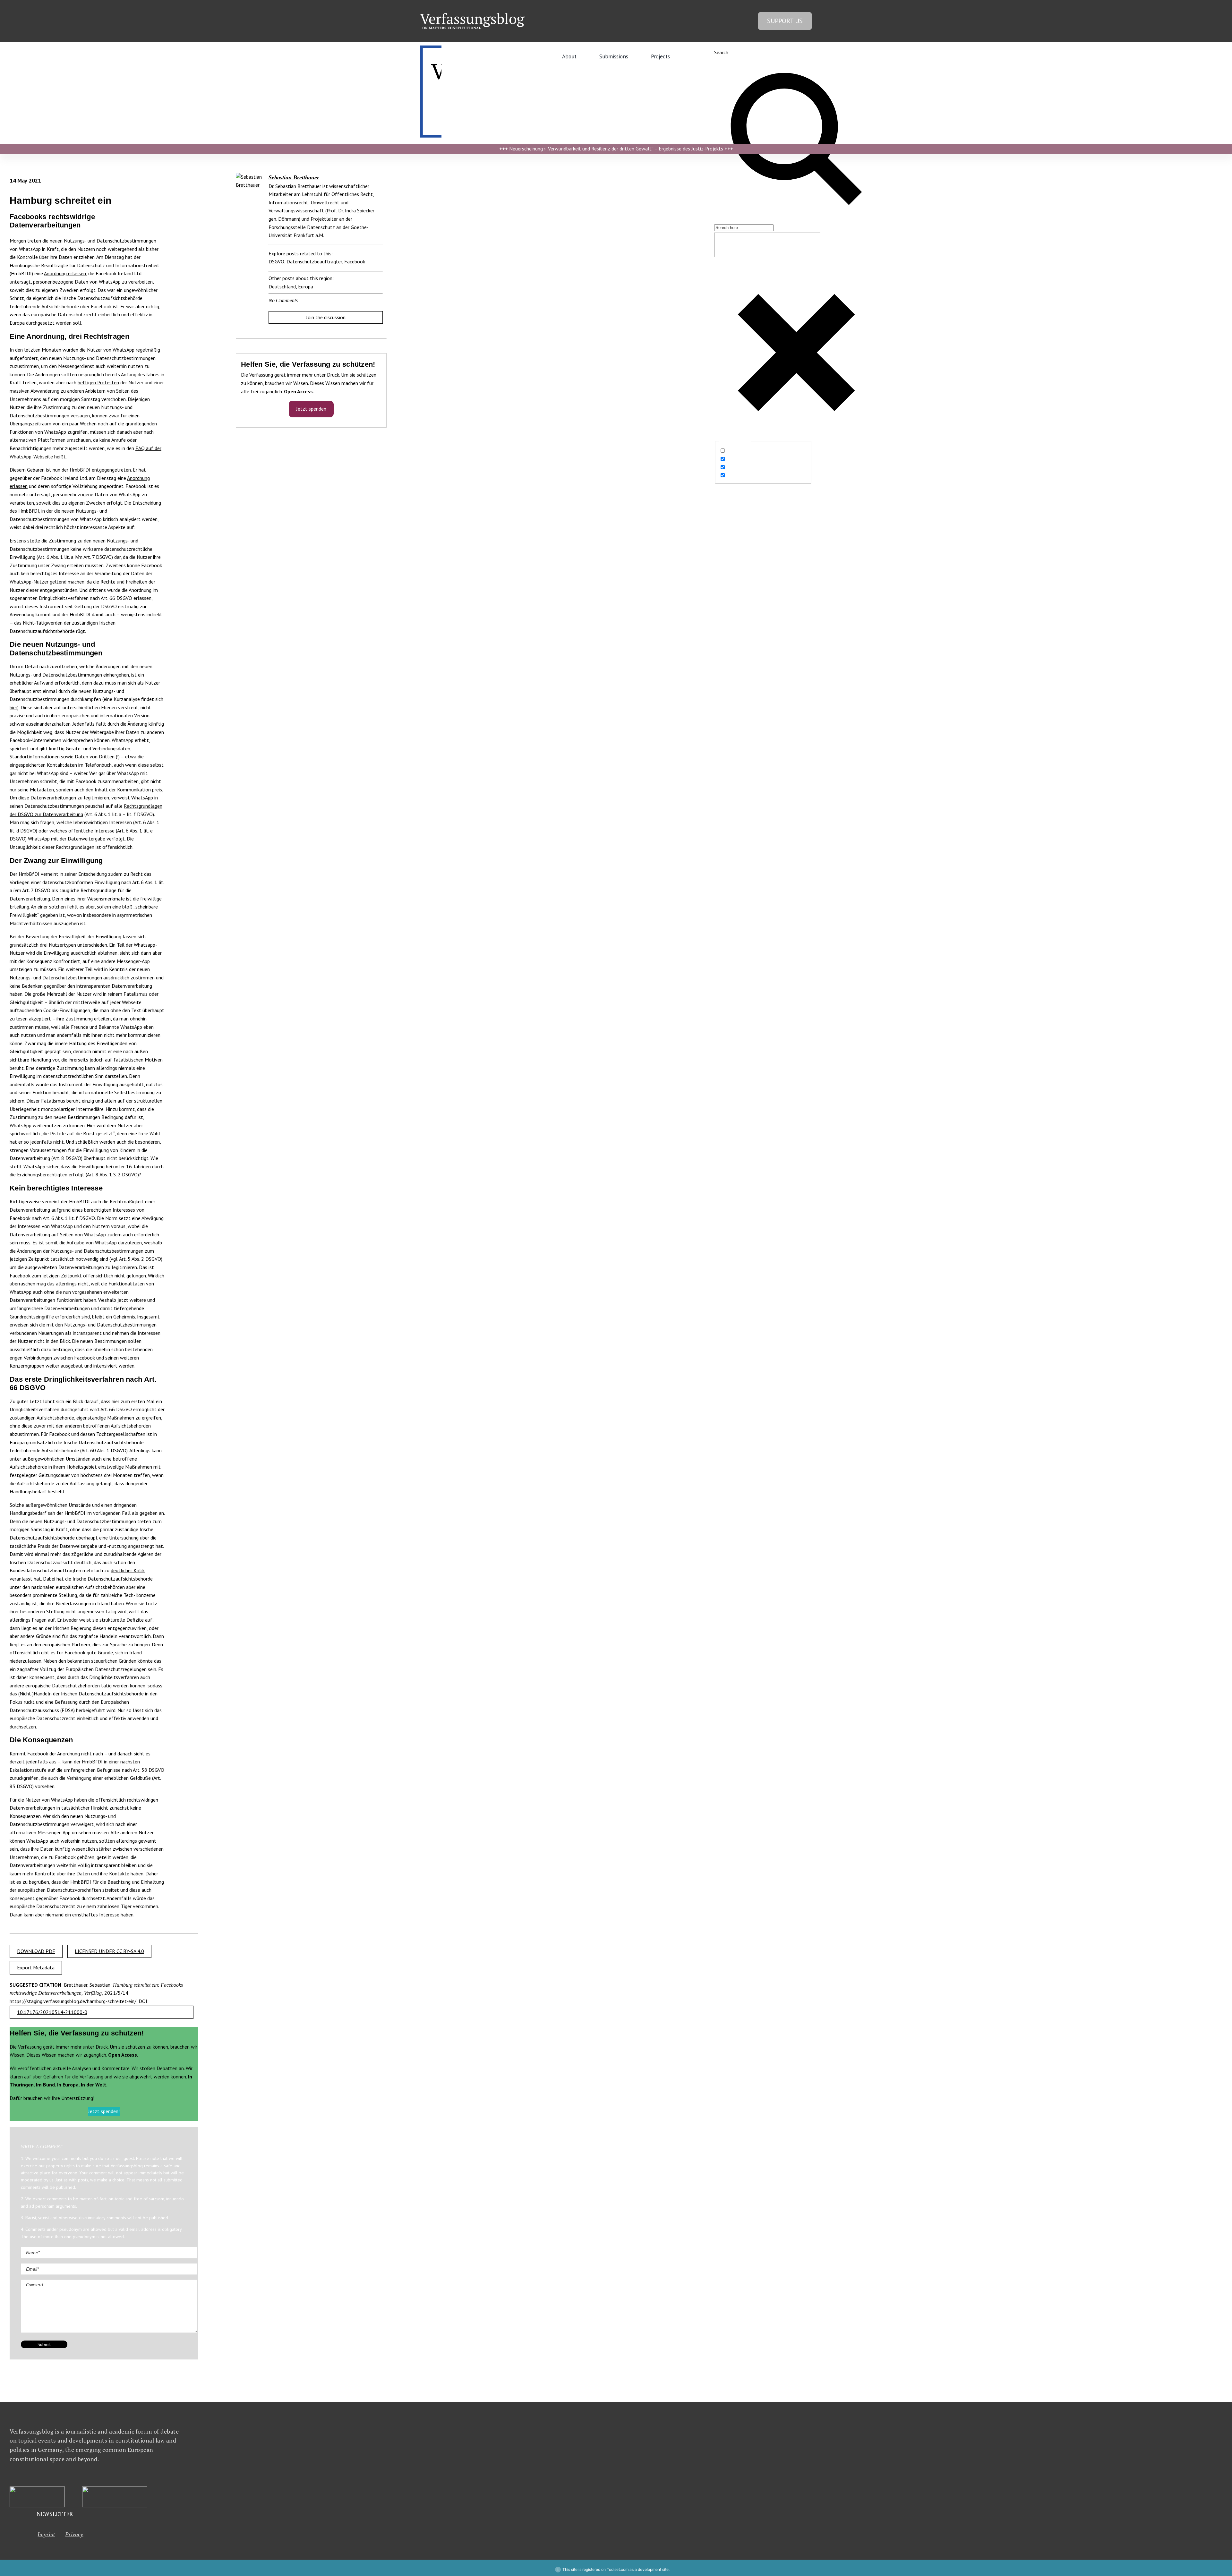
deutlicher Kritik (128, 1570)
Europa (306, 286)
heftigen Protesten (98, 382)
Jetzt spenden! (104, 2111)
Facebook (355, 261)
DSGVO (276, 261)
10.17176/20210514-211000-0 (52, 2012)
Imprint (46, 2534)
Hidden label (740, 451)
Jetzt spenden (311, 409)
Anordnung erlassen (65, 273)
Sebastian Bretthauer (294, 177)
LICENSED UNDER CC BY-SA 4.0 (109, 1951)
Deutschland (282, 286)
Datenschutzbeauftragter (314, 261)
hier (13, 707)
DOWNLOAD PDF (36, 1951)
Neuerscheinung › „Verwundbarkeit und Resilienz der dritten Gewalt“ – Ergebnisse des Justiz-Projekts (616, 149)
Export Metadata (36, 1967)
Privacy (74, 2534)
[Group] (472, 16)
